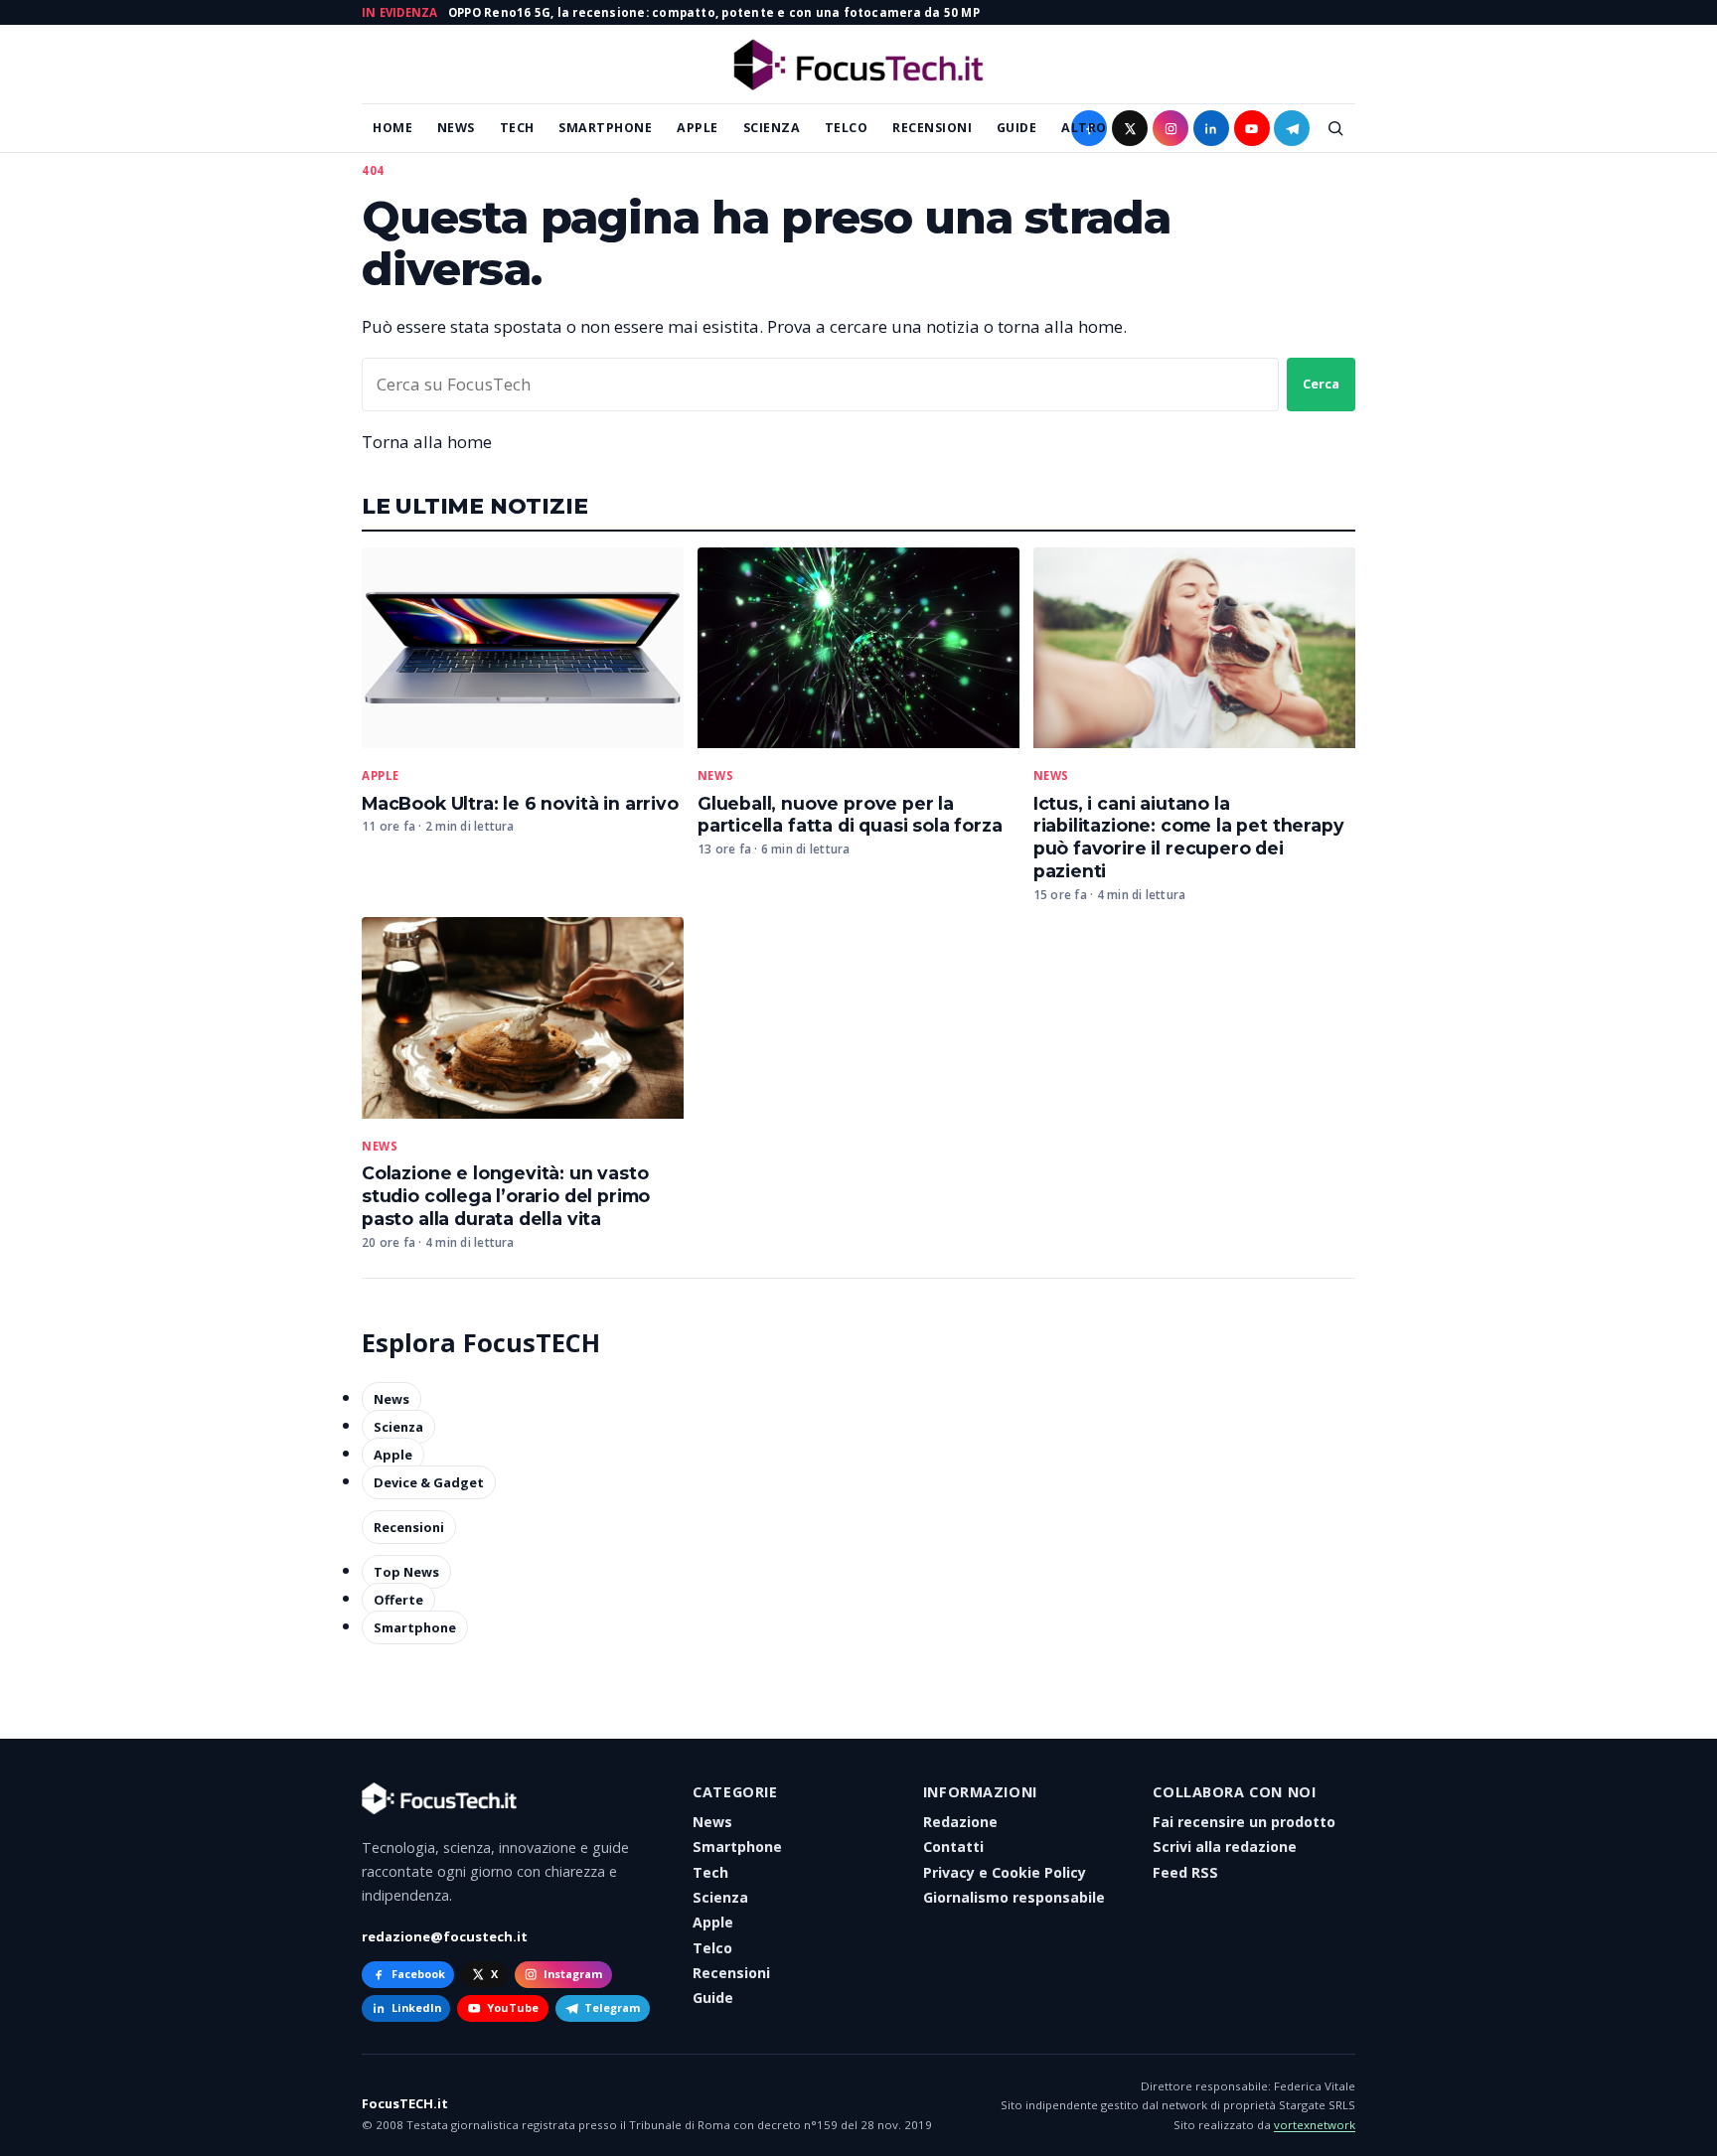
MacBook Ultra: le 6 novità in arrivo (520, 803)
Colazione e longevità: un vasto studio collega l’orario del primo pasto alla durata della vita (506, 1196)
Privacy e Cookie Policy (1005, 1872)
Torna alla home (427, 442)
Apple (698, 128)
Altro (1084, 128)
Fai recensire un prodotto (1244, 1822)
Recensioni (932, 128)
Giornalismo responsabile (1014, 1897)
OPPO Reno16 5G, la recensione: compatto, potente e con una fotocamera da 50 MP (714, 12)
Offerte (398, 1600)
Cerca (1321, 384)
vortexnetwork (1315, 2125)
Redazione (960, 1822)
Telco (847, 128)
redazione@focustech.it (445, 1936)
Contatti (953, 1847)
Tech (517, 128)
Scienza (772, 128)
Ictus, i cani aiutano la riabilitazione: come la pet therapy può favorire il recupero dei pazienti (1189, 838)
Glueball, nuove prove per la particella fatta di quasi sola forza (850, 815)
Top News (406, 1572)
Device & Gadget (429, 1482)
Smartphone (605, 128)
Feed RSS (1185, 1872)
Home (392, 128)
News (456, 128)
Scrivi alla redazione (1225, 1847)
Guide (1017, 128)
